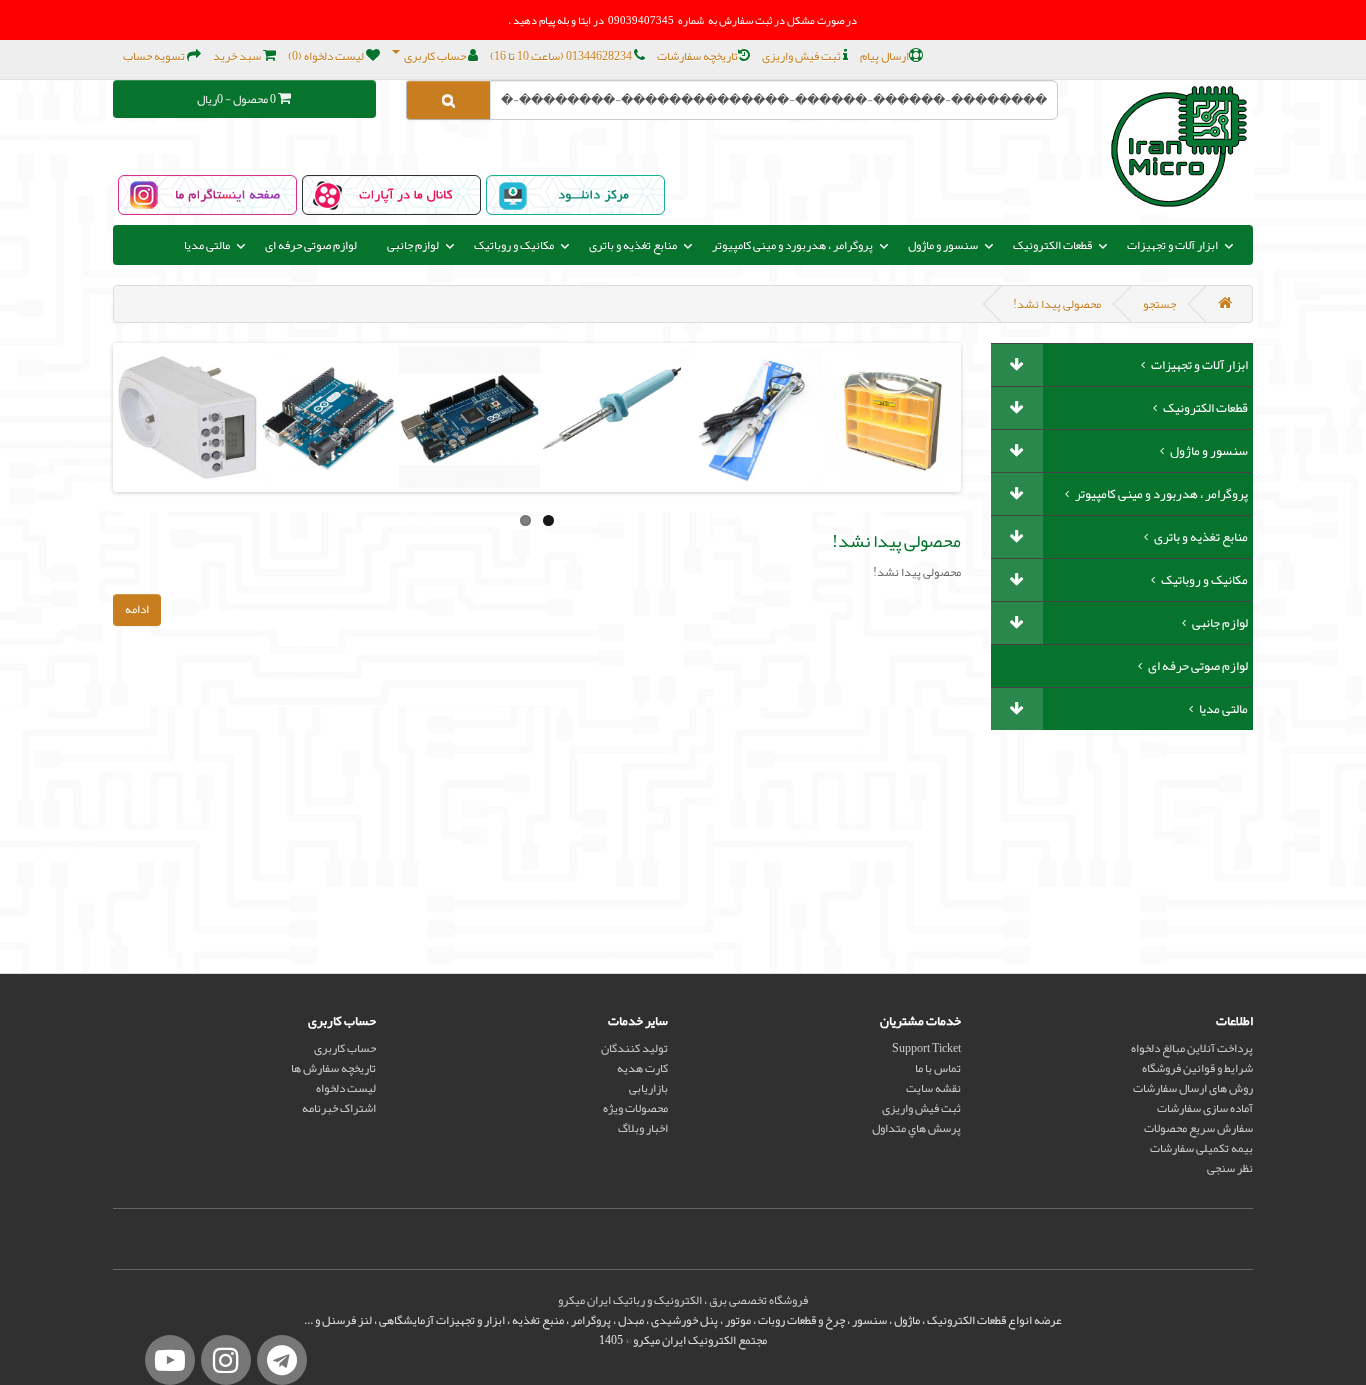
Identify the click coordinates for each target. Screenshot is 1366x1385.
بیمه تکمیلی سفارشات (1201, 1148)
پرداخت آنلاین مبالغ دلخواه (1192, 1048)
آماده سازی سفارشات (1205, 1108)
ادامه (137, 609)
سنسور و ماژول (1208, 451)
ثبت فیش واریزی (921, 1108)
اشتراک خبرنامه (339, 1108)
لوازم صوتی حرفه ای (311, 245)
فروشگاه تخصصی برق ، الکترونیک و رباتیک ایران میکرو (683, 1300)
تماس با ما (938, 1068)
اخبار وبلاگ (643, 1128)
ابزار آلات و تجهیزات (1198, 365)
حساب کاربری (345, 1048)
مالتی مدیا (1222, 709)
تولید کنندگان (634, 1048)
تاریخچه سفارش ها (333, 1068)
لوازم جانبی (1219, 623)
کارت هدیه (642, 1068)
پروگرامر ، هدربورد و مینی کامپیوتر (1160, 494)
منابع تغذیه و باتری (1200, 537)
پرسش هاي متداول (916, 1128)
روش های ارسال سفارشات (1193, 1088)
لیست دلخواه (346, 1088)
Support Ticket (926, 1048)
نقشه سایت (933, 1088)
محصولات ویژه (635, 1108)
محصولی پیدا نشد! (1057, 304)
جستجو (1159, 304)
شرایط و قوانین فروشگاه (1197, 1068)
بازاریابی (648, 1088)
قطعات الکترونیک (1204, 408)
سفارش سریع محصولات (1198, 1128)
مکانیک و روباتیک (1203, 580)
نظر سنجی (1230, 1168)
